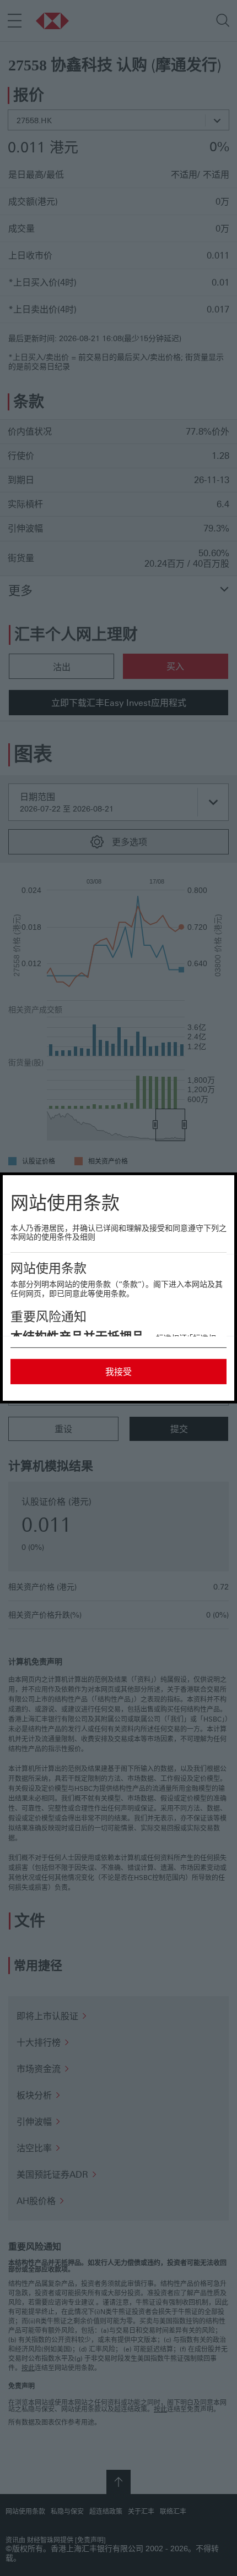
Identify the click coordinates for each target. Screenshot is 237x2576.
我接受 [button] (118, 1372)
